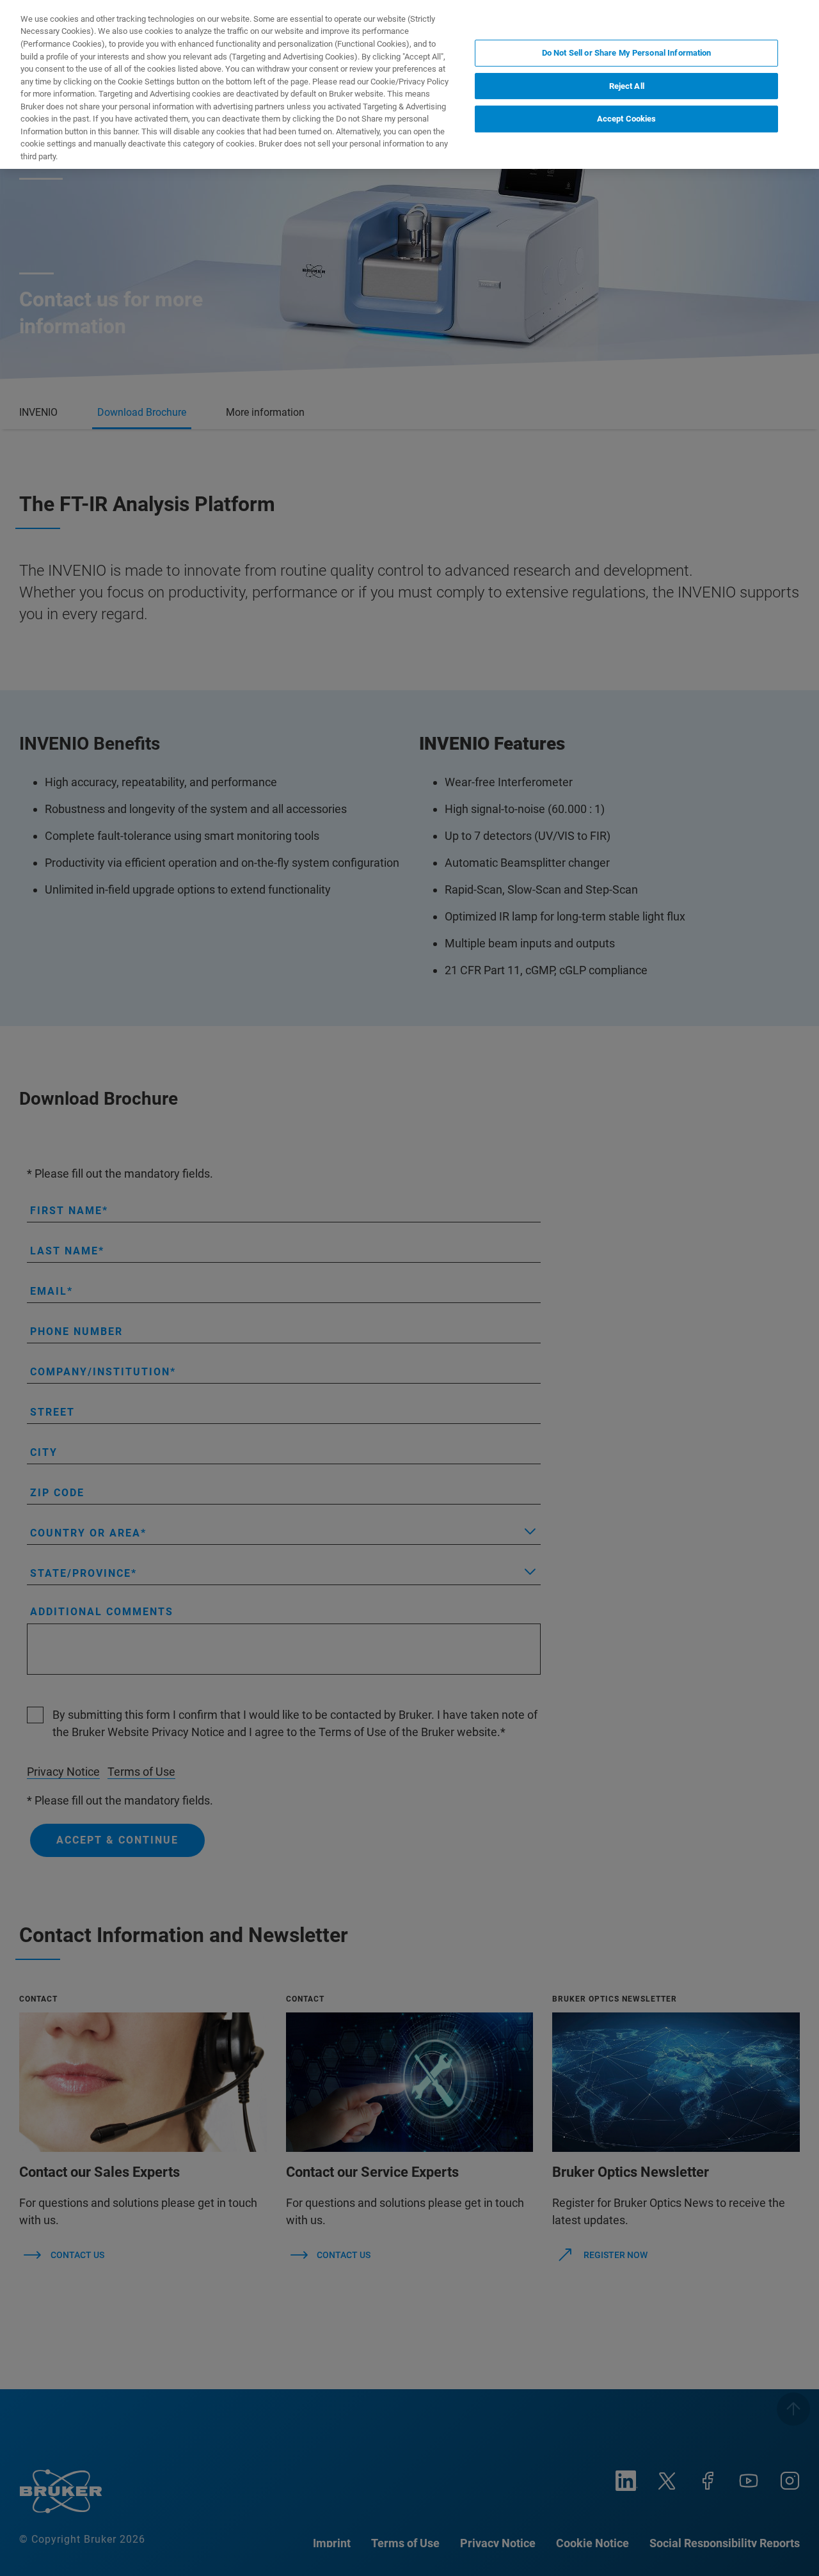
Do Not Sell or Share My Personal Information (627, 53)
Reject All (627, 86)
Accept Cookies (627, 119)
